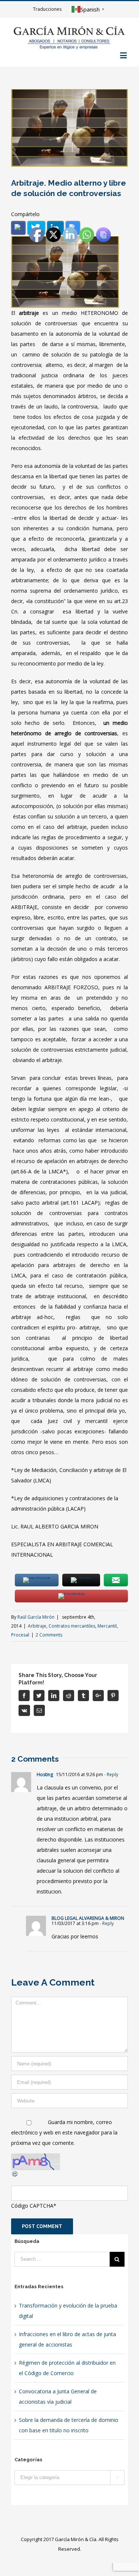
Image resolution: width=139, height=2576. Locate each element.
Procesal (20, 1635)
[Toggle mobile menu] (124, 55)
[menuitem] (47, 9)
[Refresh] (15, 2175)
